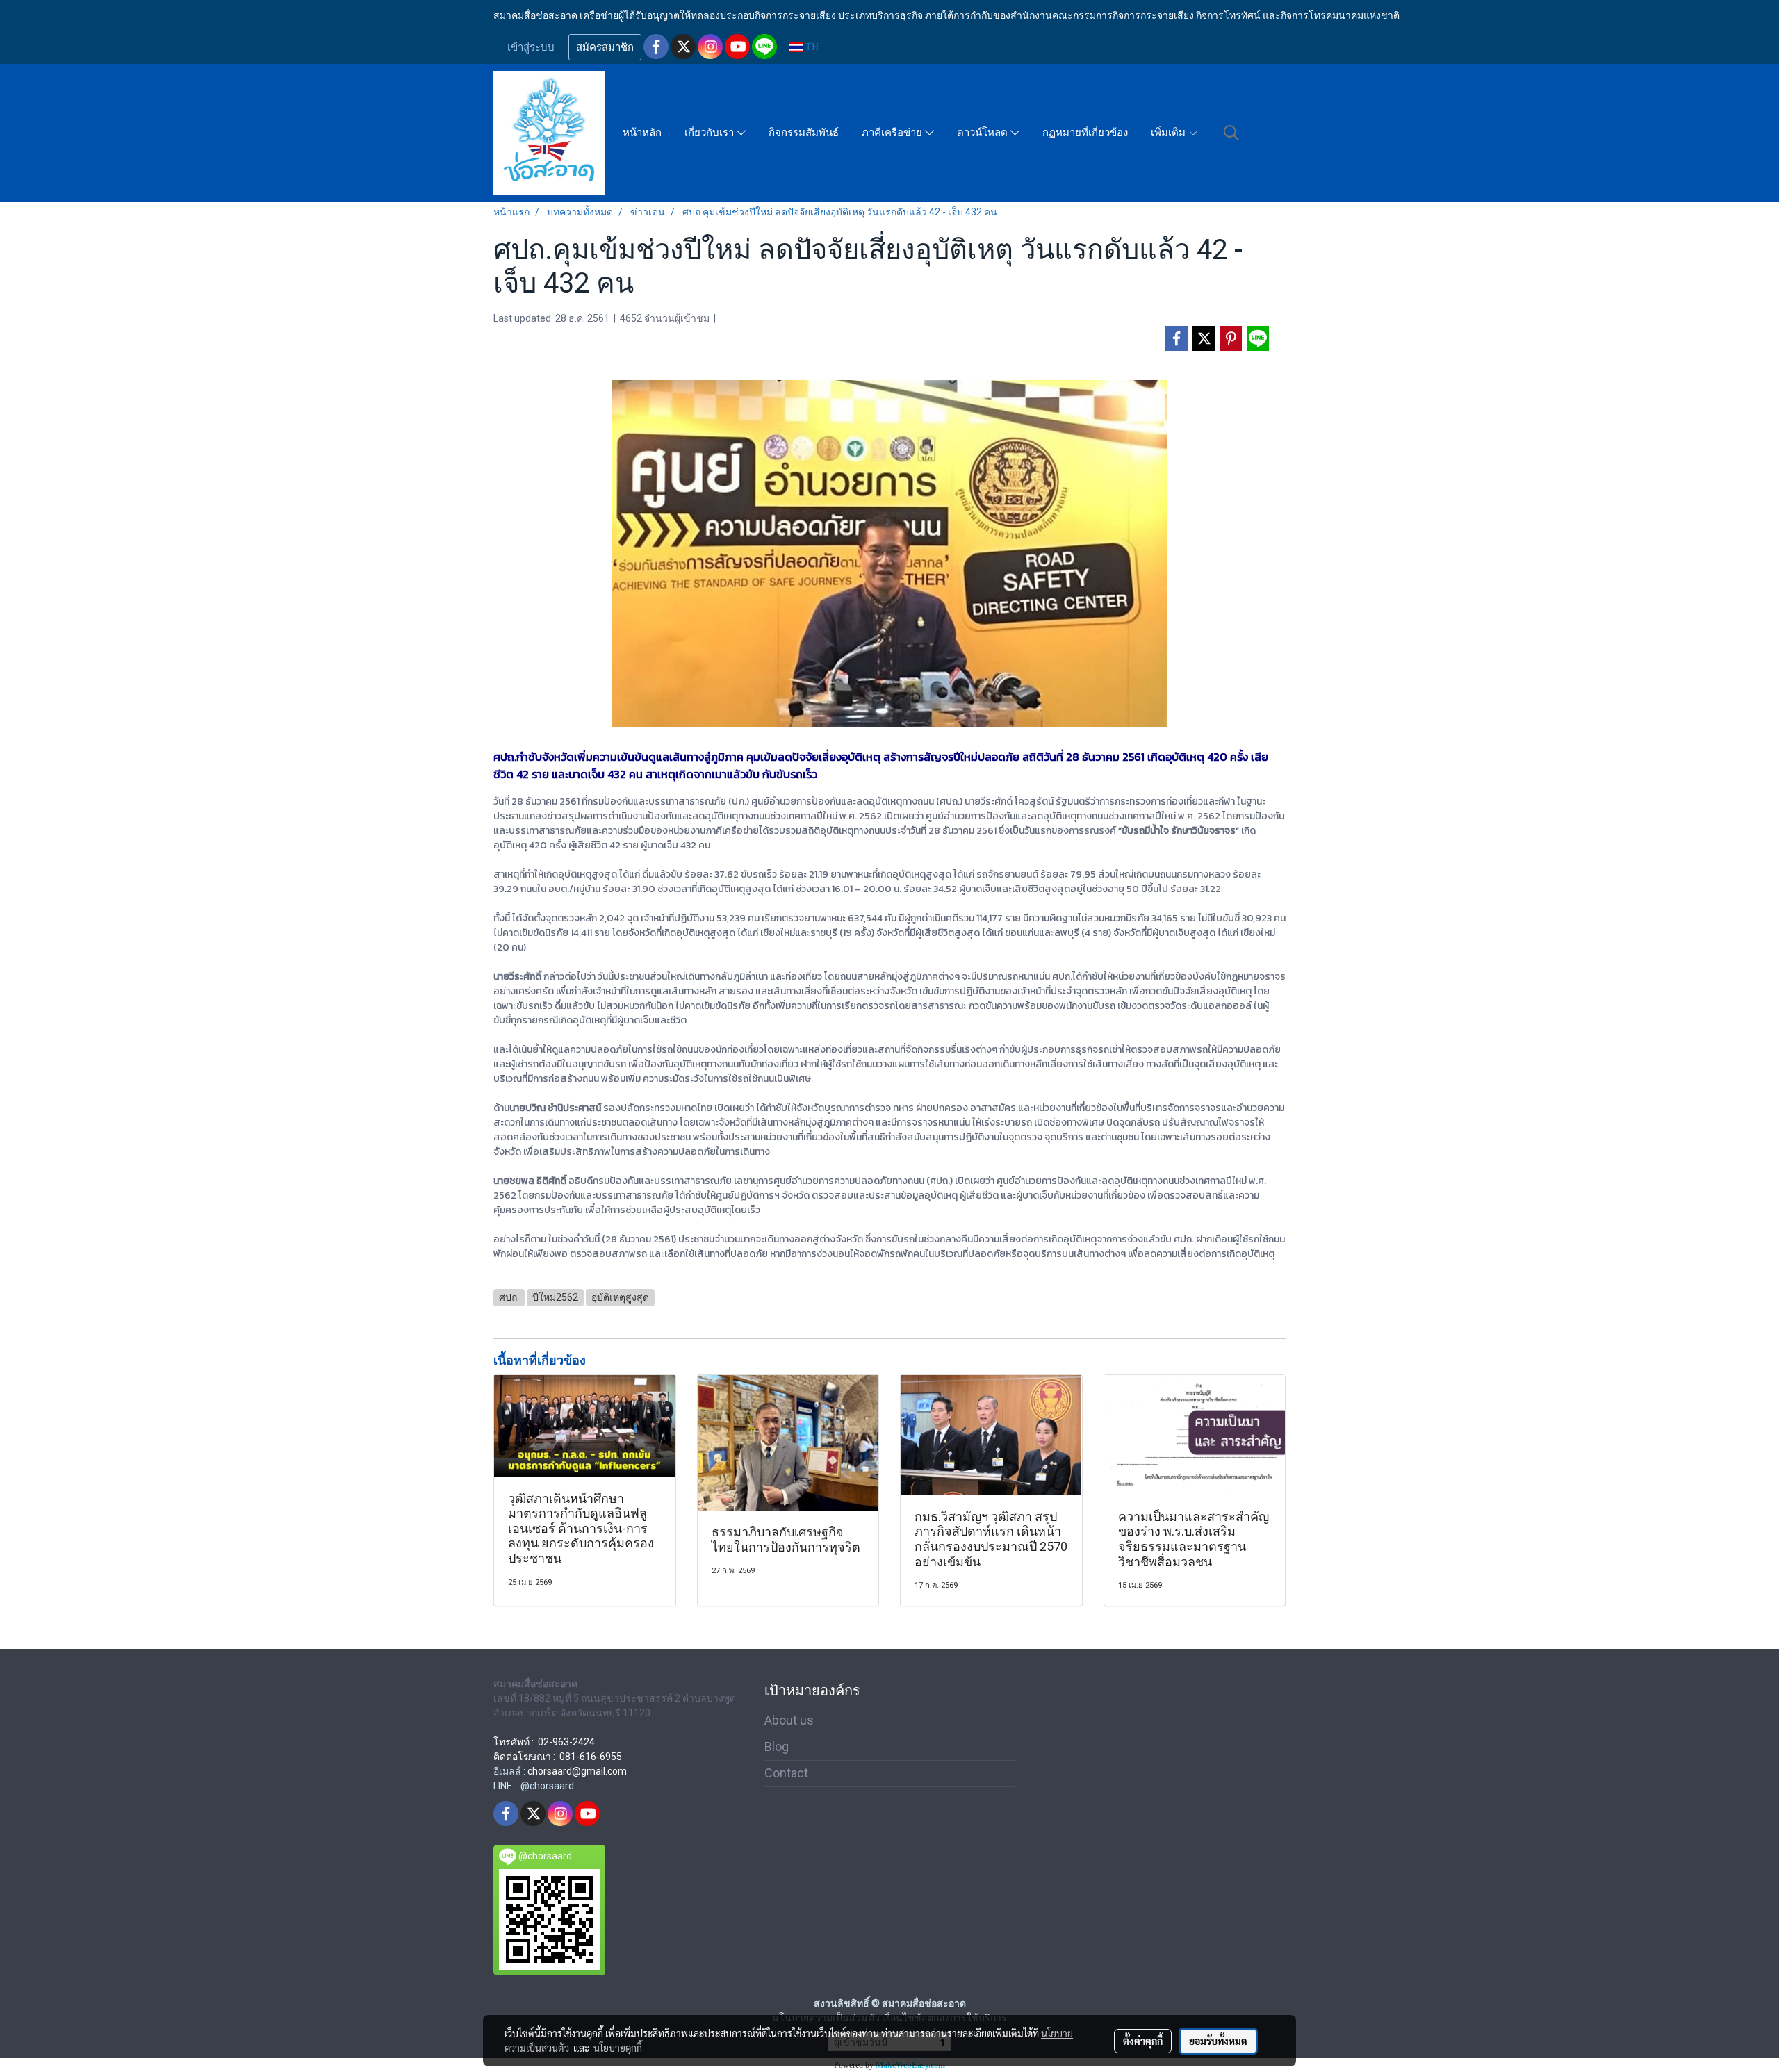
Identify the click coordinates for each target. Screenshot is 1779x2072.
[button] (1231, 133)
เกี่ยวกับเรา (711, 133)
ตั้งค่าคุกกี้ (1143, 2041)
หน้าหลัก (642, 133)
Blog (777, 1746)
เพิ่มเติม (1170, 133)
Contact (786, 1773)
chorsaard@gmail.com (577, 1771)
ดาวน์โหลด (984, 133)
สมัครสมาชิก (605, 47)
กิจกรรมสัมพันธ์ (804, 133)
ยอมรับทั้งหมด (1218, 2041)
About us (789, 1720)
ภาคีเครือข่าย (893, 133)
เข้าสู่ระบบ (531, 47)
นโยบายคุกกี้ (618, 2048)
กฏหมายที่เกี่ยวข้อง (1085, 133)
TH (811, 47)
